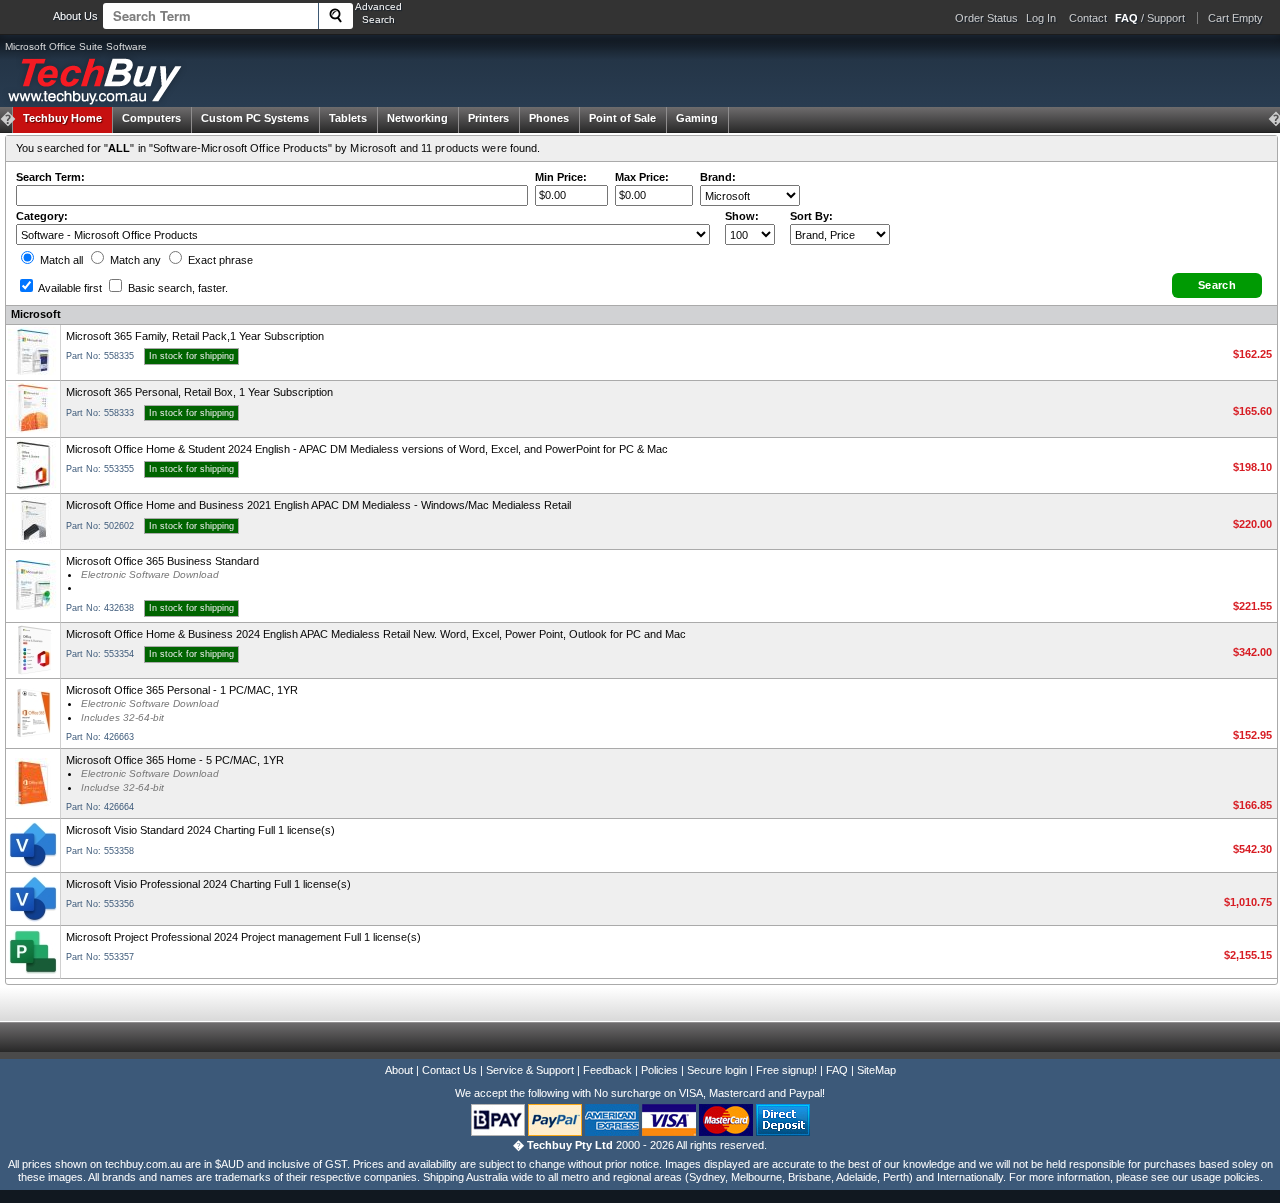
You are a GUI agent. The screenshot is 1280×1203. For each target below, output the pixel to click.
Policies (659, 1070)
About (399, 1070)
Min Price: (561, 177)
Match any (134, 260)
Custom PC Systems (255, 118)
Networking (417, 118)
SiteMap (876, 1070)
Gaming (697, 118)
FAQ (837, 1070)
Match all (60, 260)
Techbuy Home (62, 118)
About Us (75, 16)
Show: (742, 216)
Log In (1041, 18)
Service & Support (530, 1070)
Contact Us (449, 1070)
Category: (42, 216)
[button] (1217, 285)
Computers (151, 118)
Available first (69, 288)
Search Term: (50, 177)
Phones (549, 118)
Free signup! (786, 1070)
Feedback (607, 1070)
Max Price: (642, 177)
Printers (488, 118)
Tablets (348, 118)
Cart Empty (1235, 18)
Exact (219, 260)
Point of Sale (622, 118)
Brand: (718, 177)
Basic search (176, 288)
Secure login (717, 1070)
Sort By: (811, 216)
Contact (1088, 18)
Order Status (986, 18)
